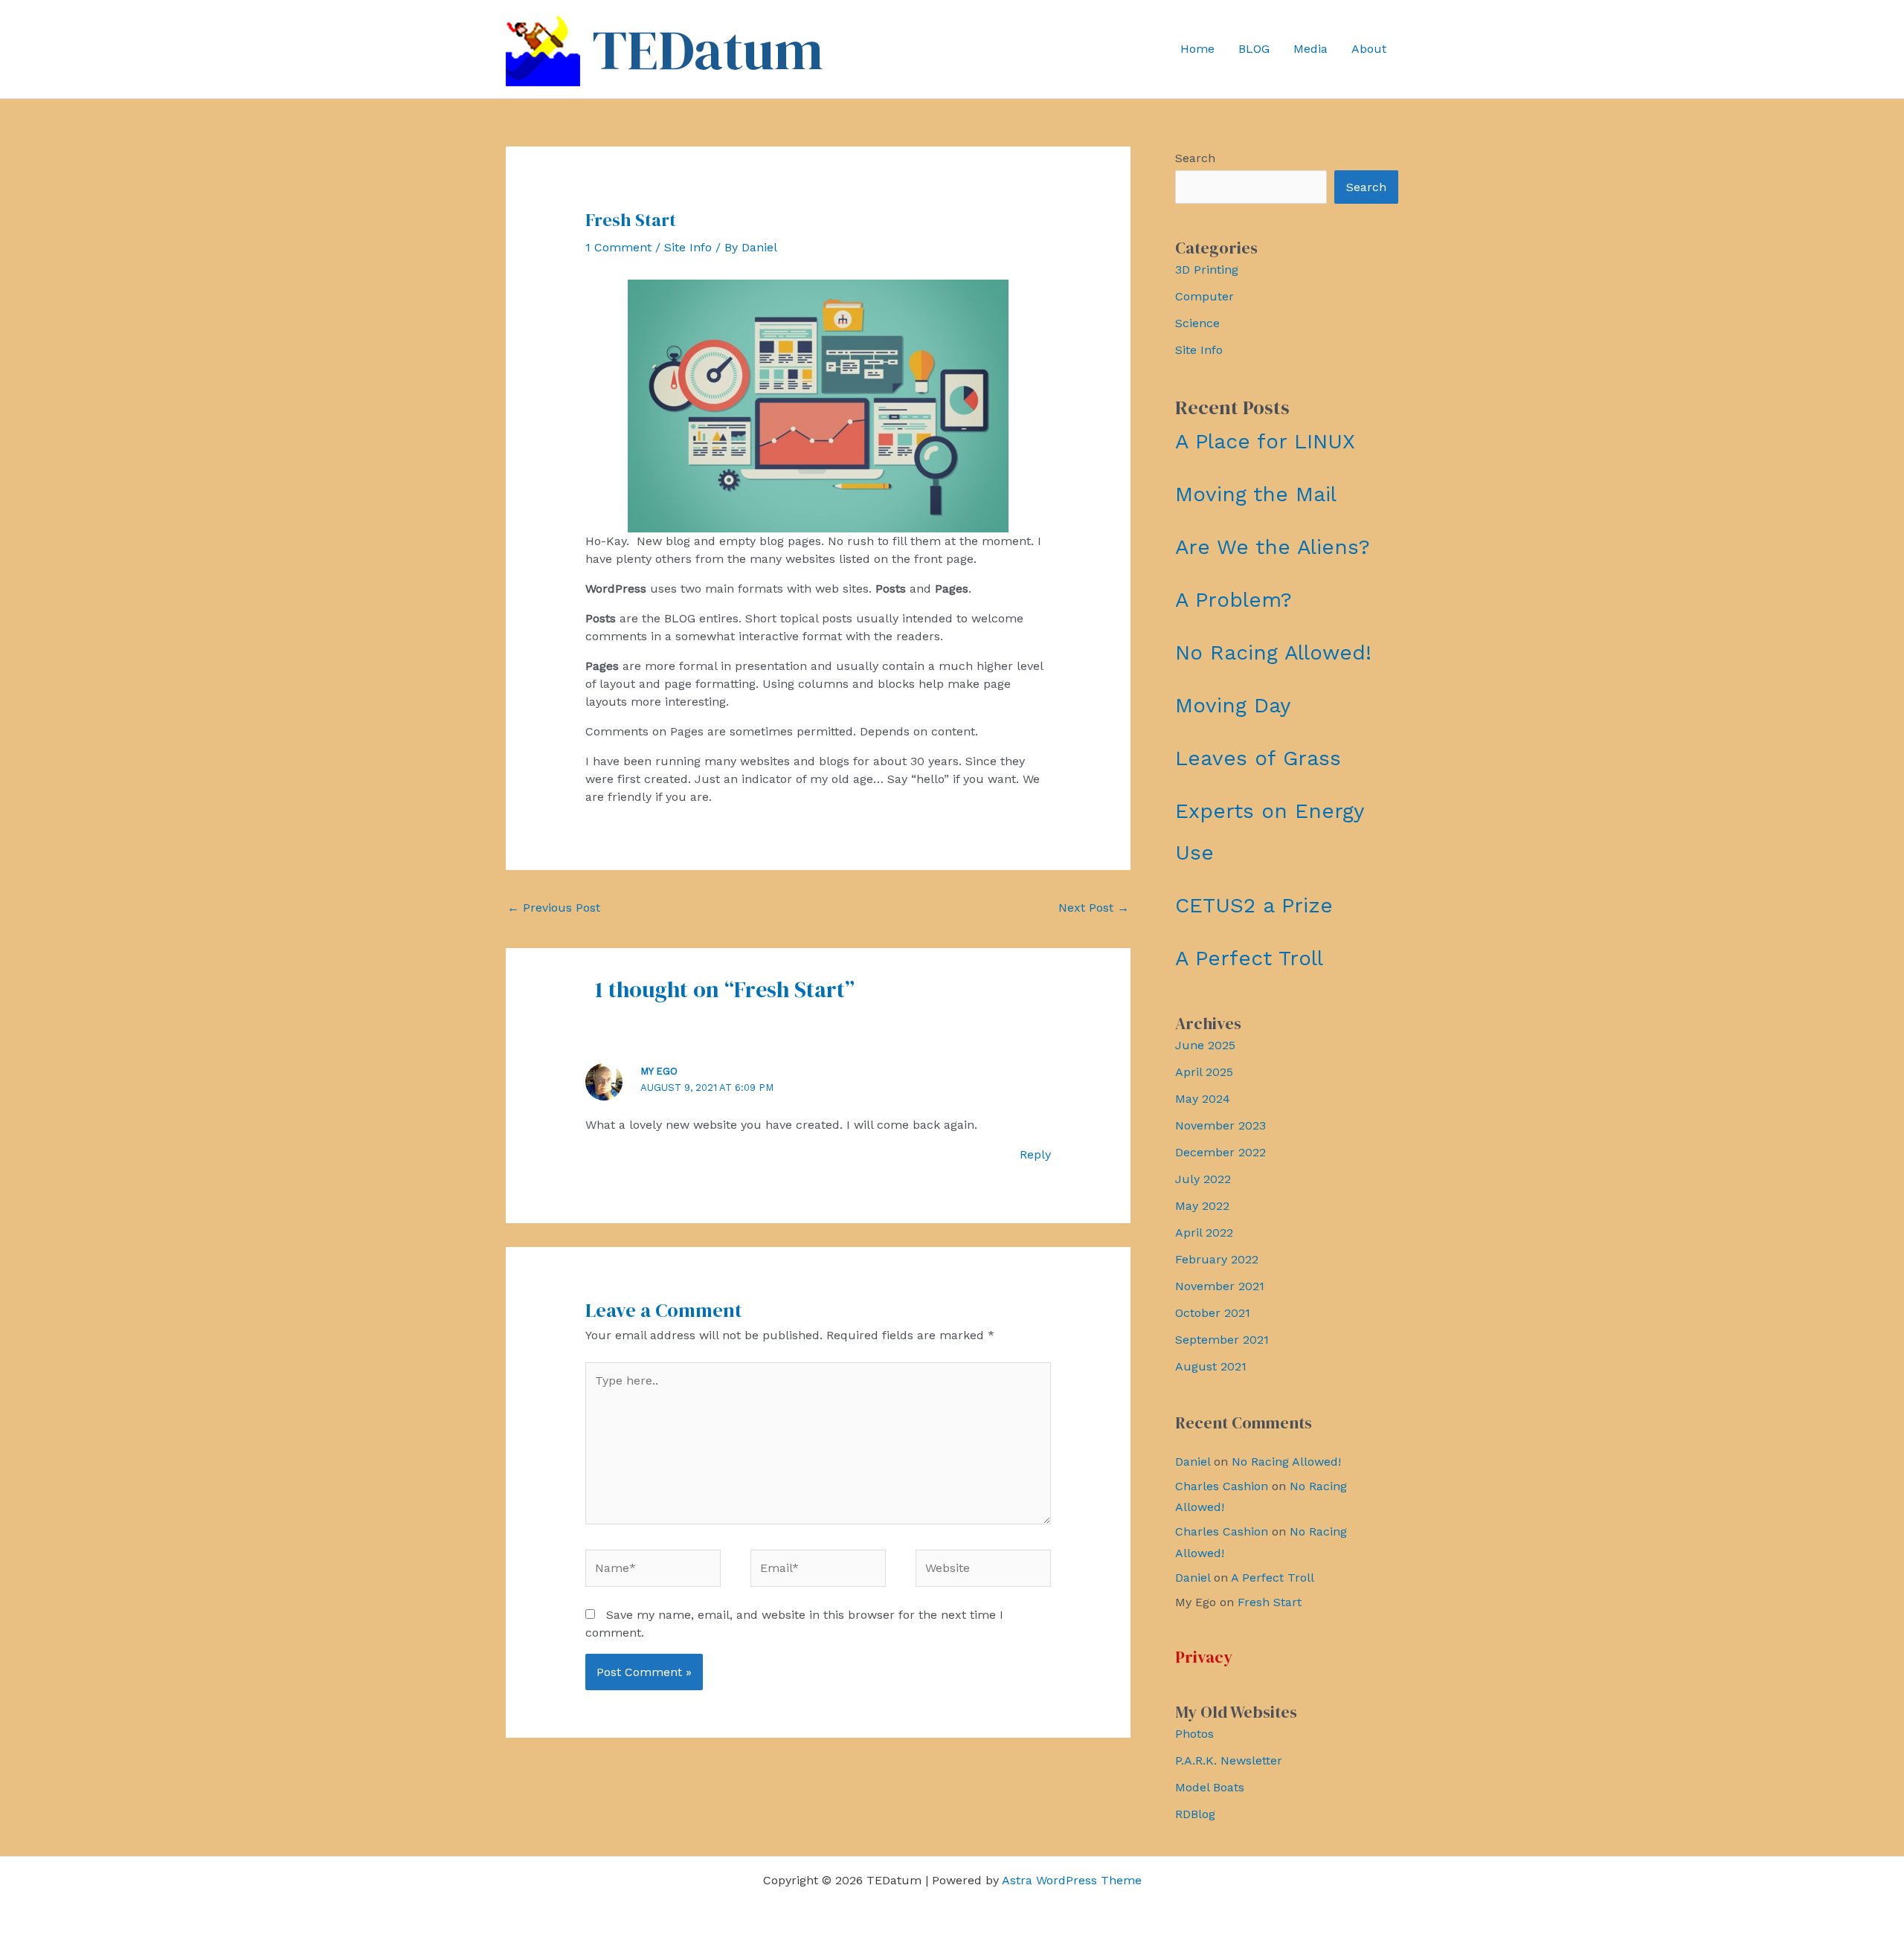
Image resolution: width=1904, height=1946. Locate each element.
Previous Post (554, 908)
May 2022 (1202, 1206)
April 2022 (1204, 1233)
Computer (1205, 296)
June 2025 (1205, 1045)
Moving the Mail (1256, 494)
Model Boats (1210, 1787)
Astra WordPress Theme (1072, 1880)
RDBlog (1195, 1814)
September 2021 (1222, 1340)
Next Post (1094, 908)
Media (1310, 49)
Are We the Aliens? (1273, 547)
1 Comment (618, 247)
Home (1197, 49)
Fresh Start (1270, 1602)
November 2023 (1220, 1125)
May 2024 (1203, 1099)
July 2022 (1203, 1179)
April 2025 (1204, 1072)
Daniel (1193, 1462)
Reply (1035, 1154)
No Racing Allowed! (1273, 653)
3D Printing (1207, 270)
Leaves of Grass (1258, 758)
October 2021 (1213, 1313)
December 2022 (1220, 1152)
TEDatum (708, 49)
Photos (1194, 1734)
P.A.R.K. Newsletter (1229, 1760)
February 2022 (1217, 1259)
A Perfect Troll (1249, 958)
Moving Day (1233, 705)
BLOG (1254, 49)
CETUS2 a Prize (1254, 905)
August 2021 (1211, 1366)
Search (1195, 158)
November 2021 (1220, 1286)
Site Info (688, 247)
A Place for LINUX (1265, 441)
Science (1197, 323)
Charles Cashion (1222, 1486)
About (1369, 49)
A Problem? (1234, 600)
